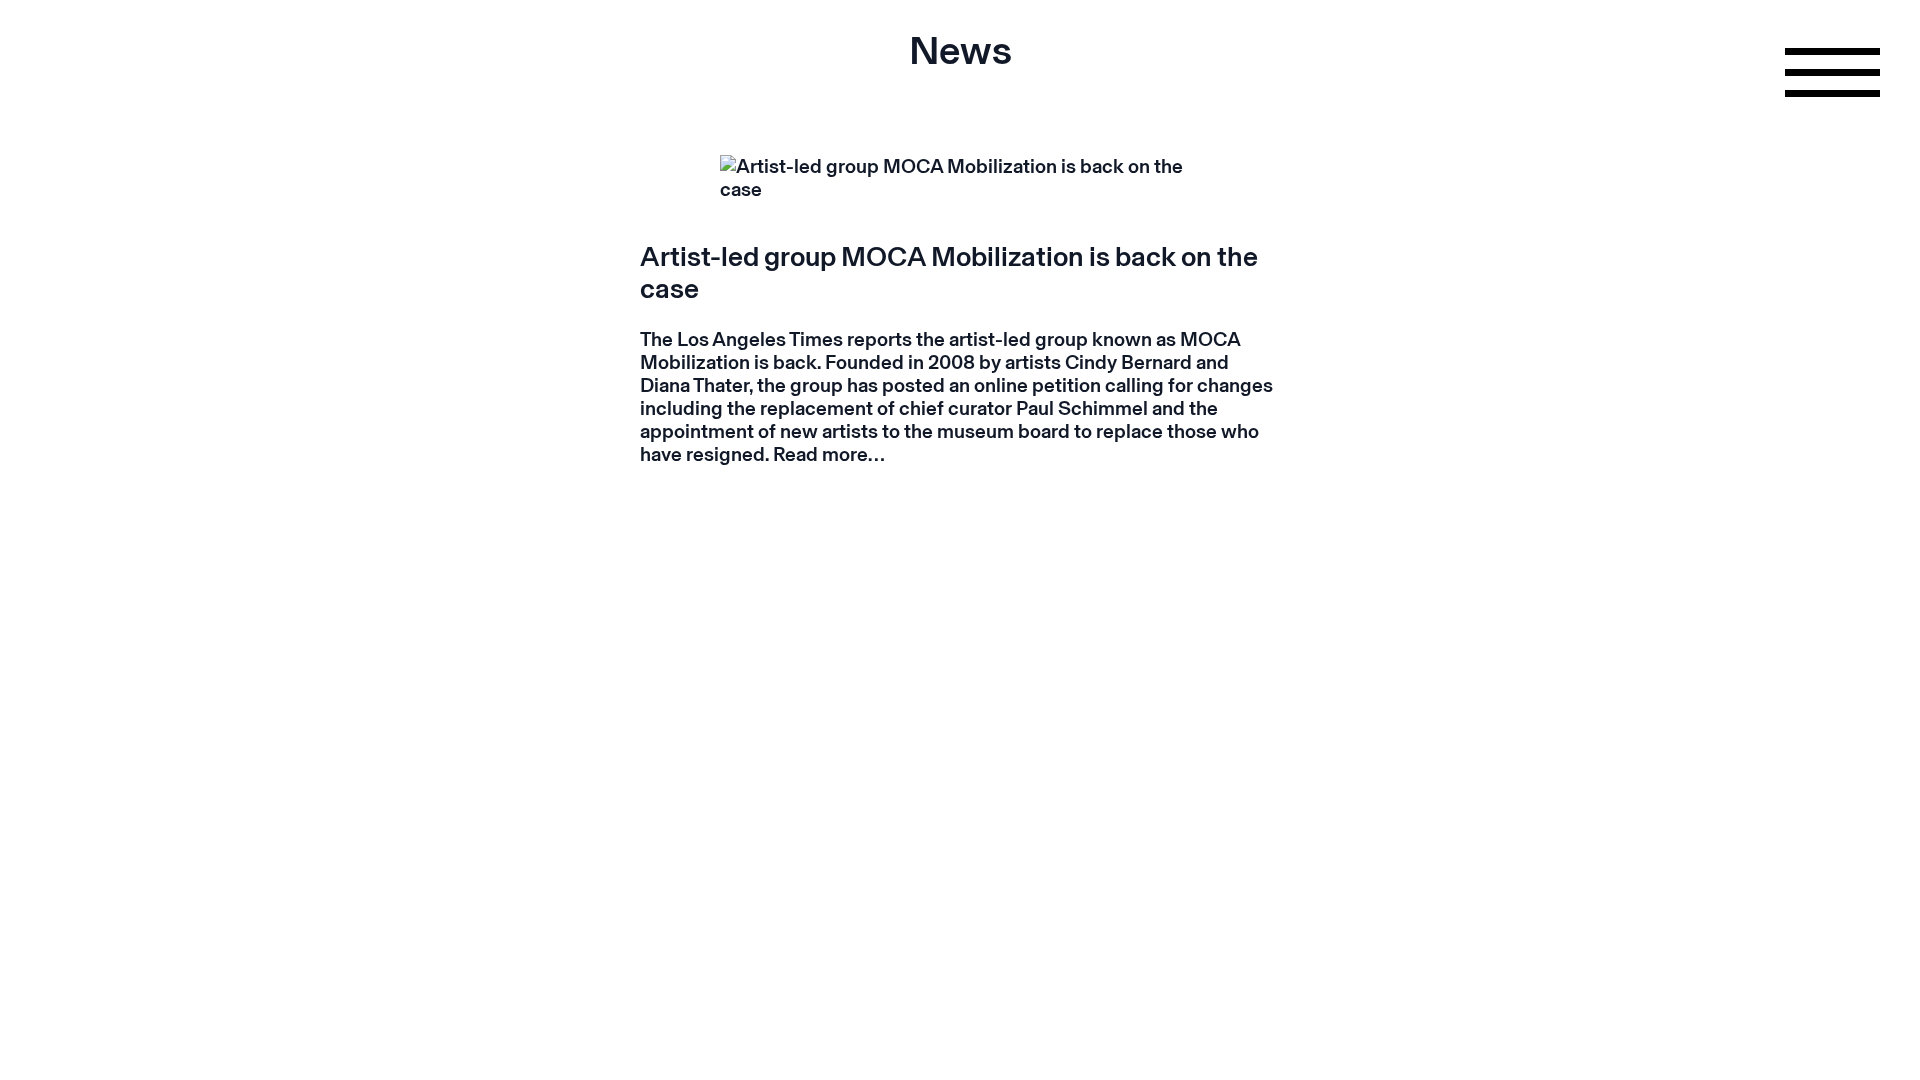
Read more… (829, 454)
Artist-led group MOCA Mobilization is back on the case (949, 272)
